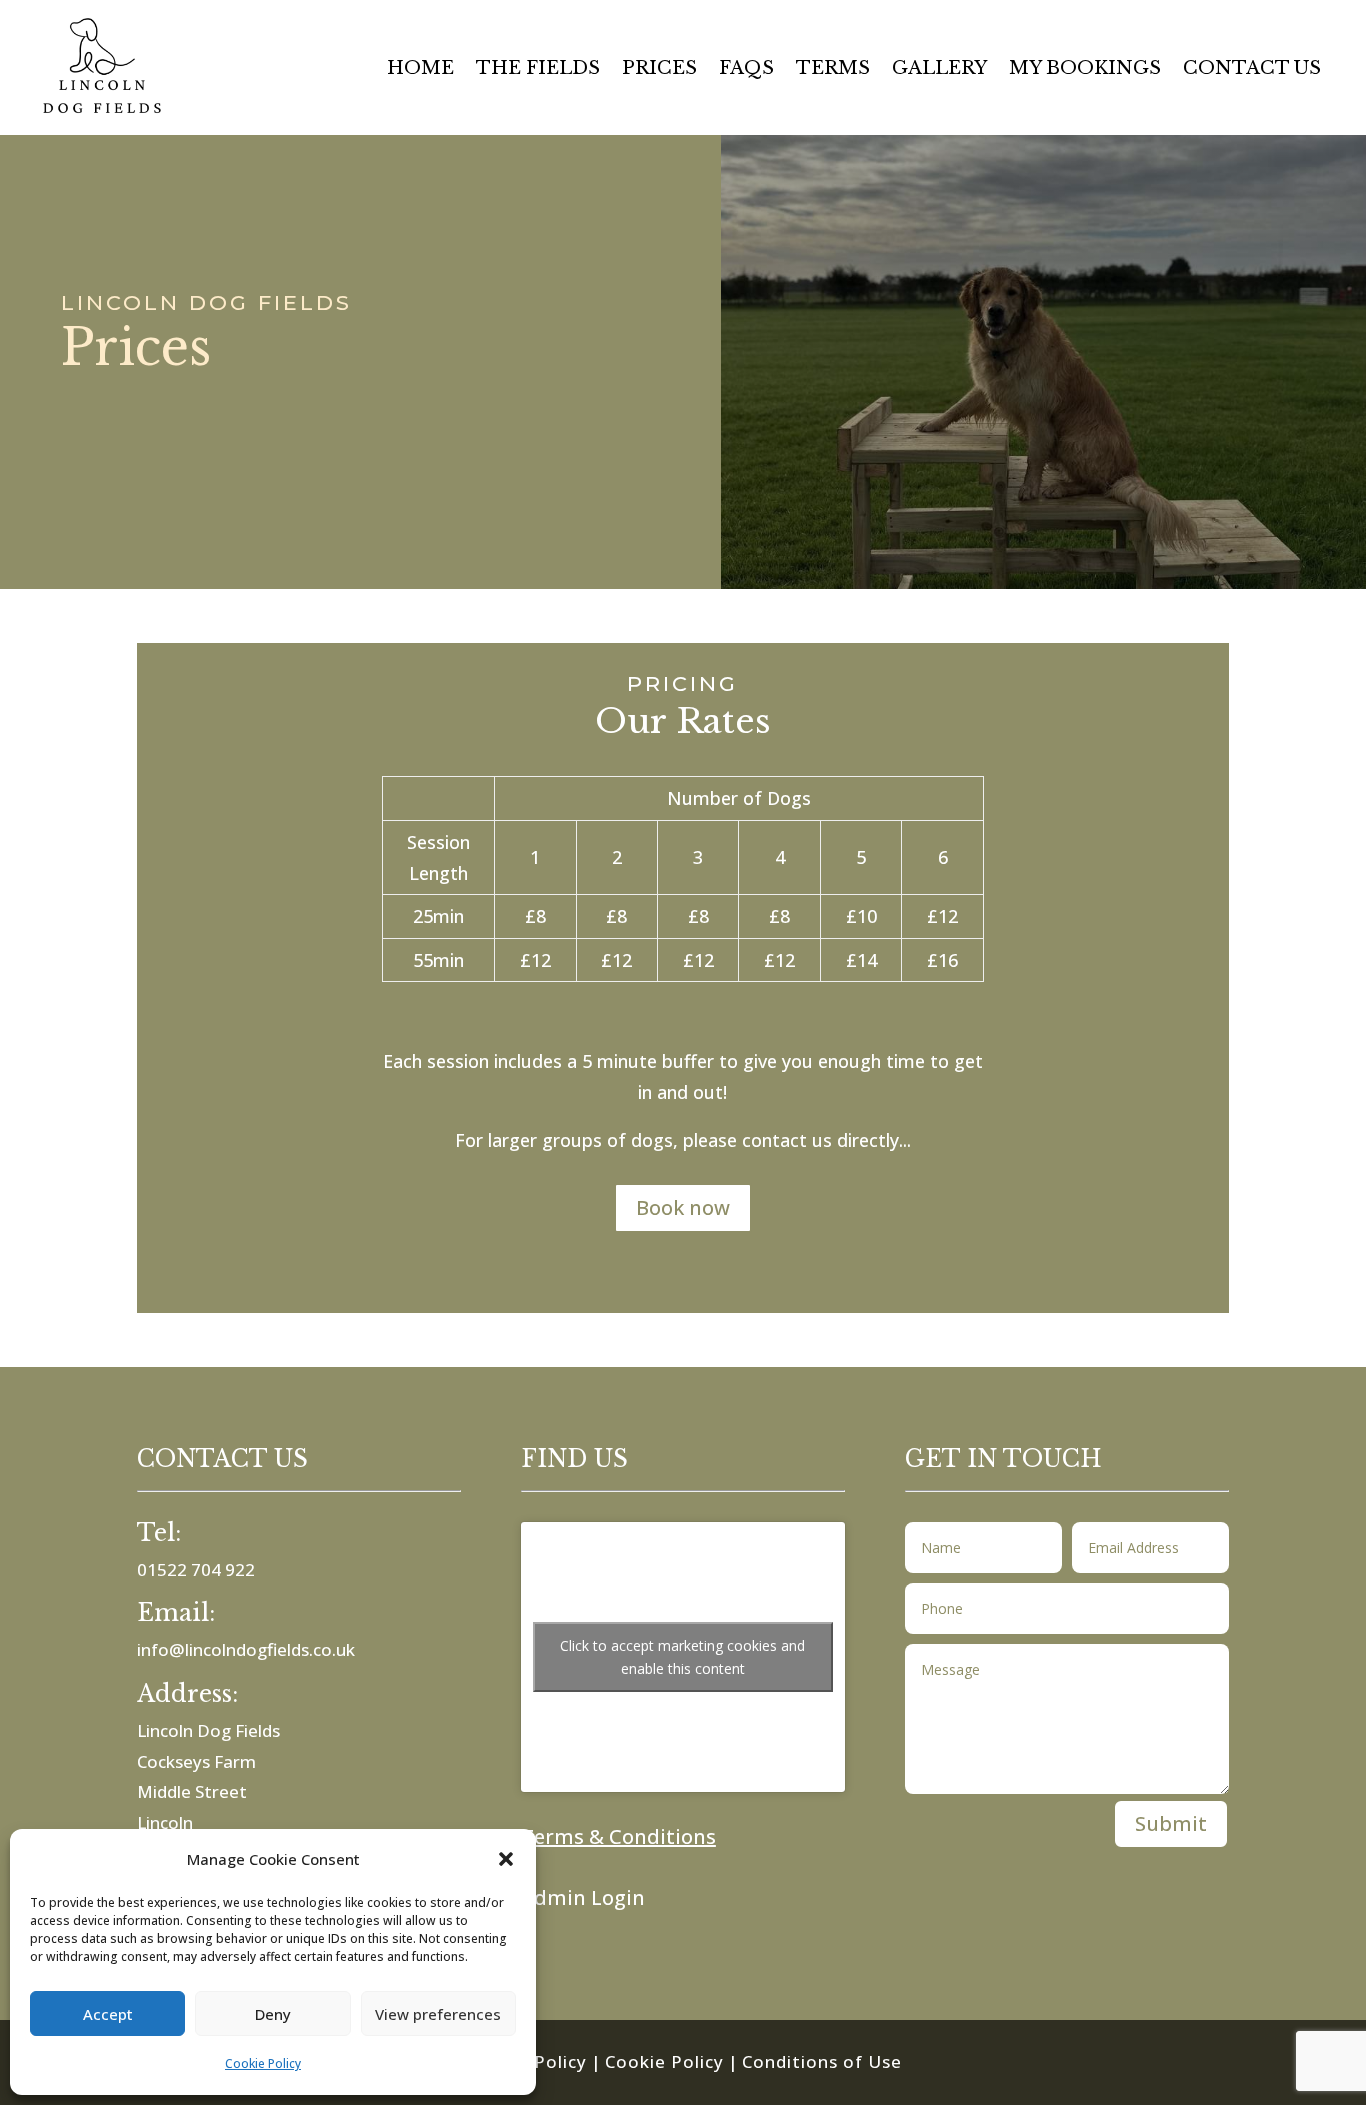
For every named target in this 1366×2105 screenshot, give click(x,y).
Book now (683, 1207)
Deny (273, 2014)
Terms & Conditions (618, 1836)
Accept (108, 2014)
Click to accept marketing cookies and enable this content (682, 1657)
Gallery (939, 70)
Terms (833, 70)
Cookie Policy (263, 2063)
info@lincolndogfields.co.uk (246, 1649)
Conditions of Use (822, 2061)
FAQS (746, 70)
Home (420, 70)
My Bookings (1085, 70)
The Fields (538, 70)
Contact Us (1252, 70)
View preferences (438, 2014)
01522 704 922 (196, 1569)
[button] (506, 1859)
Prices (659, 70)
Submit (1171, 1823)
